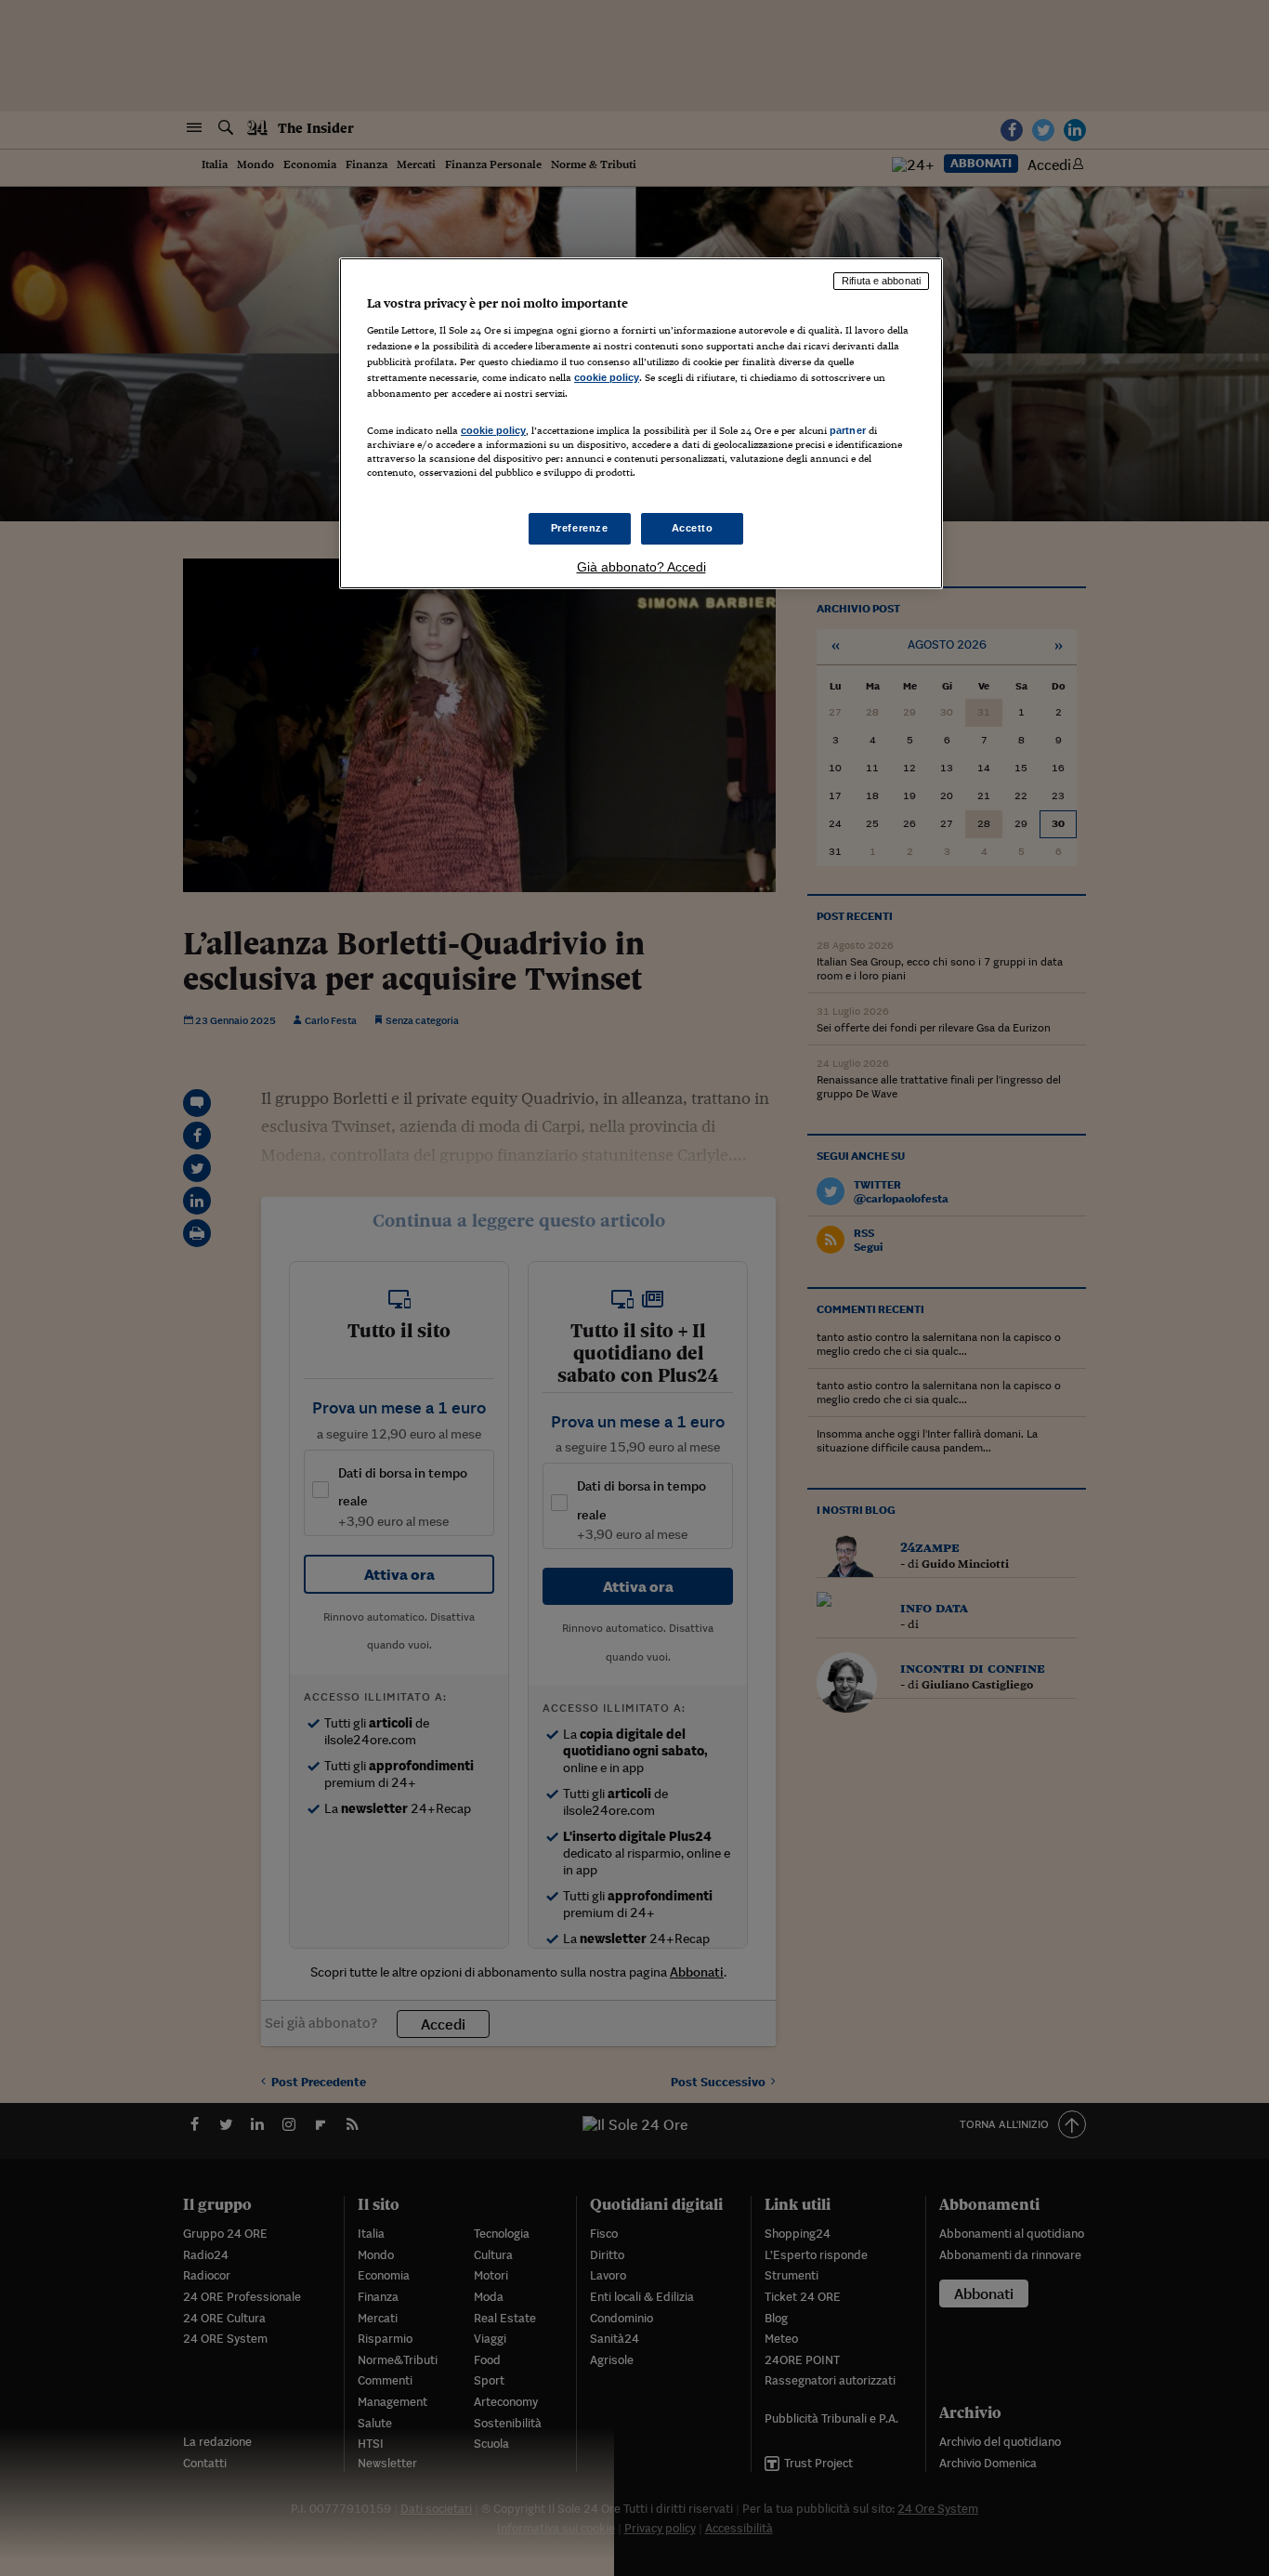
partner (848, 430)
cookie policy (607, 377)
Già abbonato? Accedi (641, 567)
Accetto (693, 528)
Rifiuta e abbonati (881, 281)
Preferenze (580, 528)
